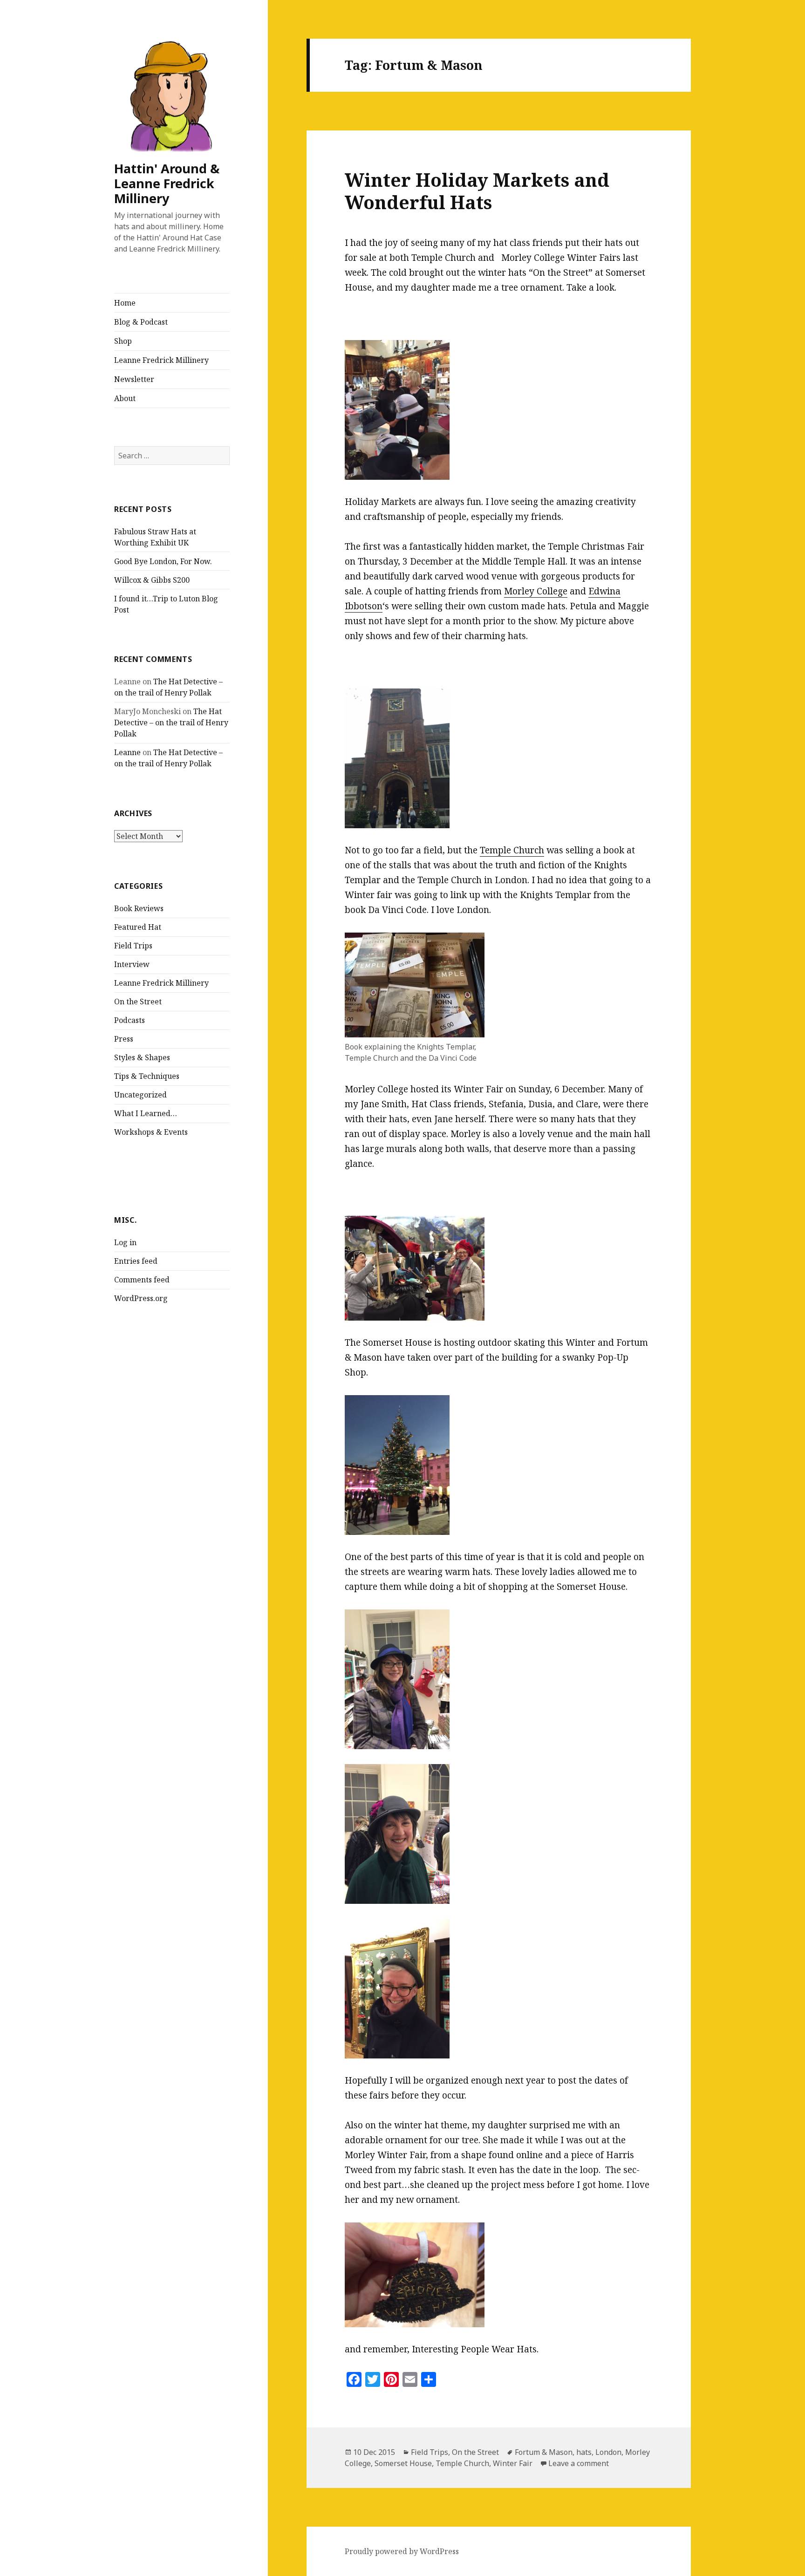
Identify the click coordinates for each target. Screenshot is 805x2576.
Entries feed (136, 1261)
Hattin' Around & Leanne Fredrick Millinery (167, 183)
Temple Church (512, 850)
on (377, 606)
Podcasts (130, 1020)
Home (125, 303)
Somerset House (403, 2463)
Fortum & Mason (544, 2452)
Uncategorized (140, 1095)
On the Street (138, 1002)
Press (124, 1039)
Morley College (536, 591)
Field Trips (133, 946)
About (125, 398)
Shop (123, 341)
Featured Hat (138, 927)
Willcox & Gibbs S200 (152, 580)
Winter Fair (513, 2463)
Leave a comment (579, 2463)
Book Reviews (139, 908)
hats (584, 2452)
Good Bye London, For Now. (163, 561)
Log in (125, 1242)
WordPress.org (141, 1298)
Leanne (127, 752)
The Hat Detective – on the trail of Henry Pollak (171, 722)
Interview (132, 964)
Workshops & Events (151, 1132)
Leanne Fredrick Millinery (161, 360)
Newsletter (134, 379)
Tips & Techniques (147, 1076)
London (608, 2452)
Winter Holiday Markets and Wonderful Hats (477, 191)
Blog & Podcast (141, 322)
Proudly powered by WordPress (402, 2551)
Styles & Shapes (142, 1057)
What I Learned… (146, 1113)
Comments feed (142, 1280)
